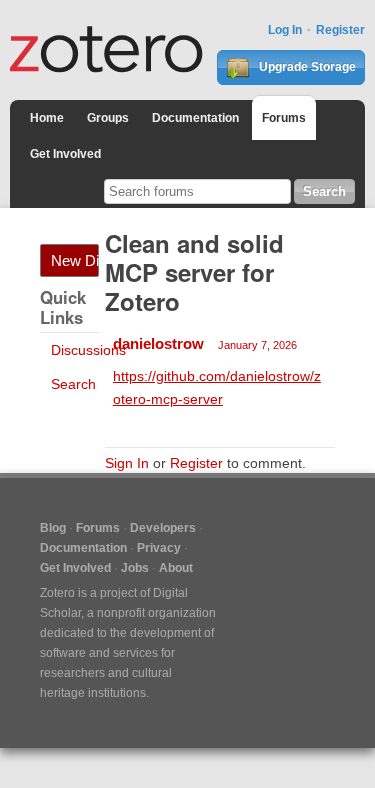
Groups (108, 118)
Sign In (127, 463)
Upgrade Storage (306, 67)
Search (73, 384)
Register (340, 30)
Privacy (159, 548)
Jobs (135, 568)
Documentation (195, 118)
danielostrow (158, 343)
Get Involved (65, 154)
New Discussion (75, 260)
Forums (284, 118)
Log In (285, 30)
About (176, 568)
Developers (163, 528)
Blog (53, 528)
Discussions (88, 350)
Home (47, 118)
